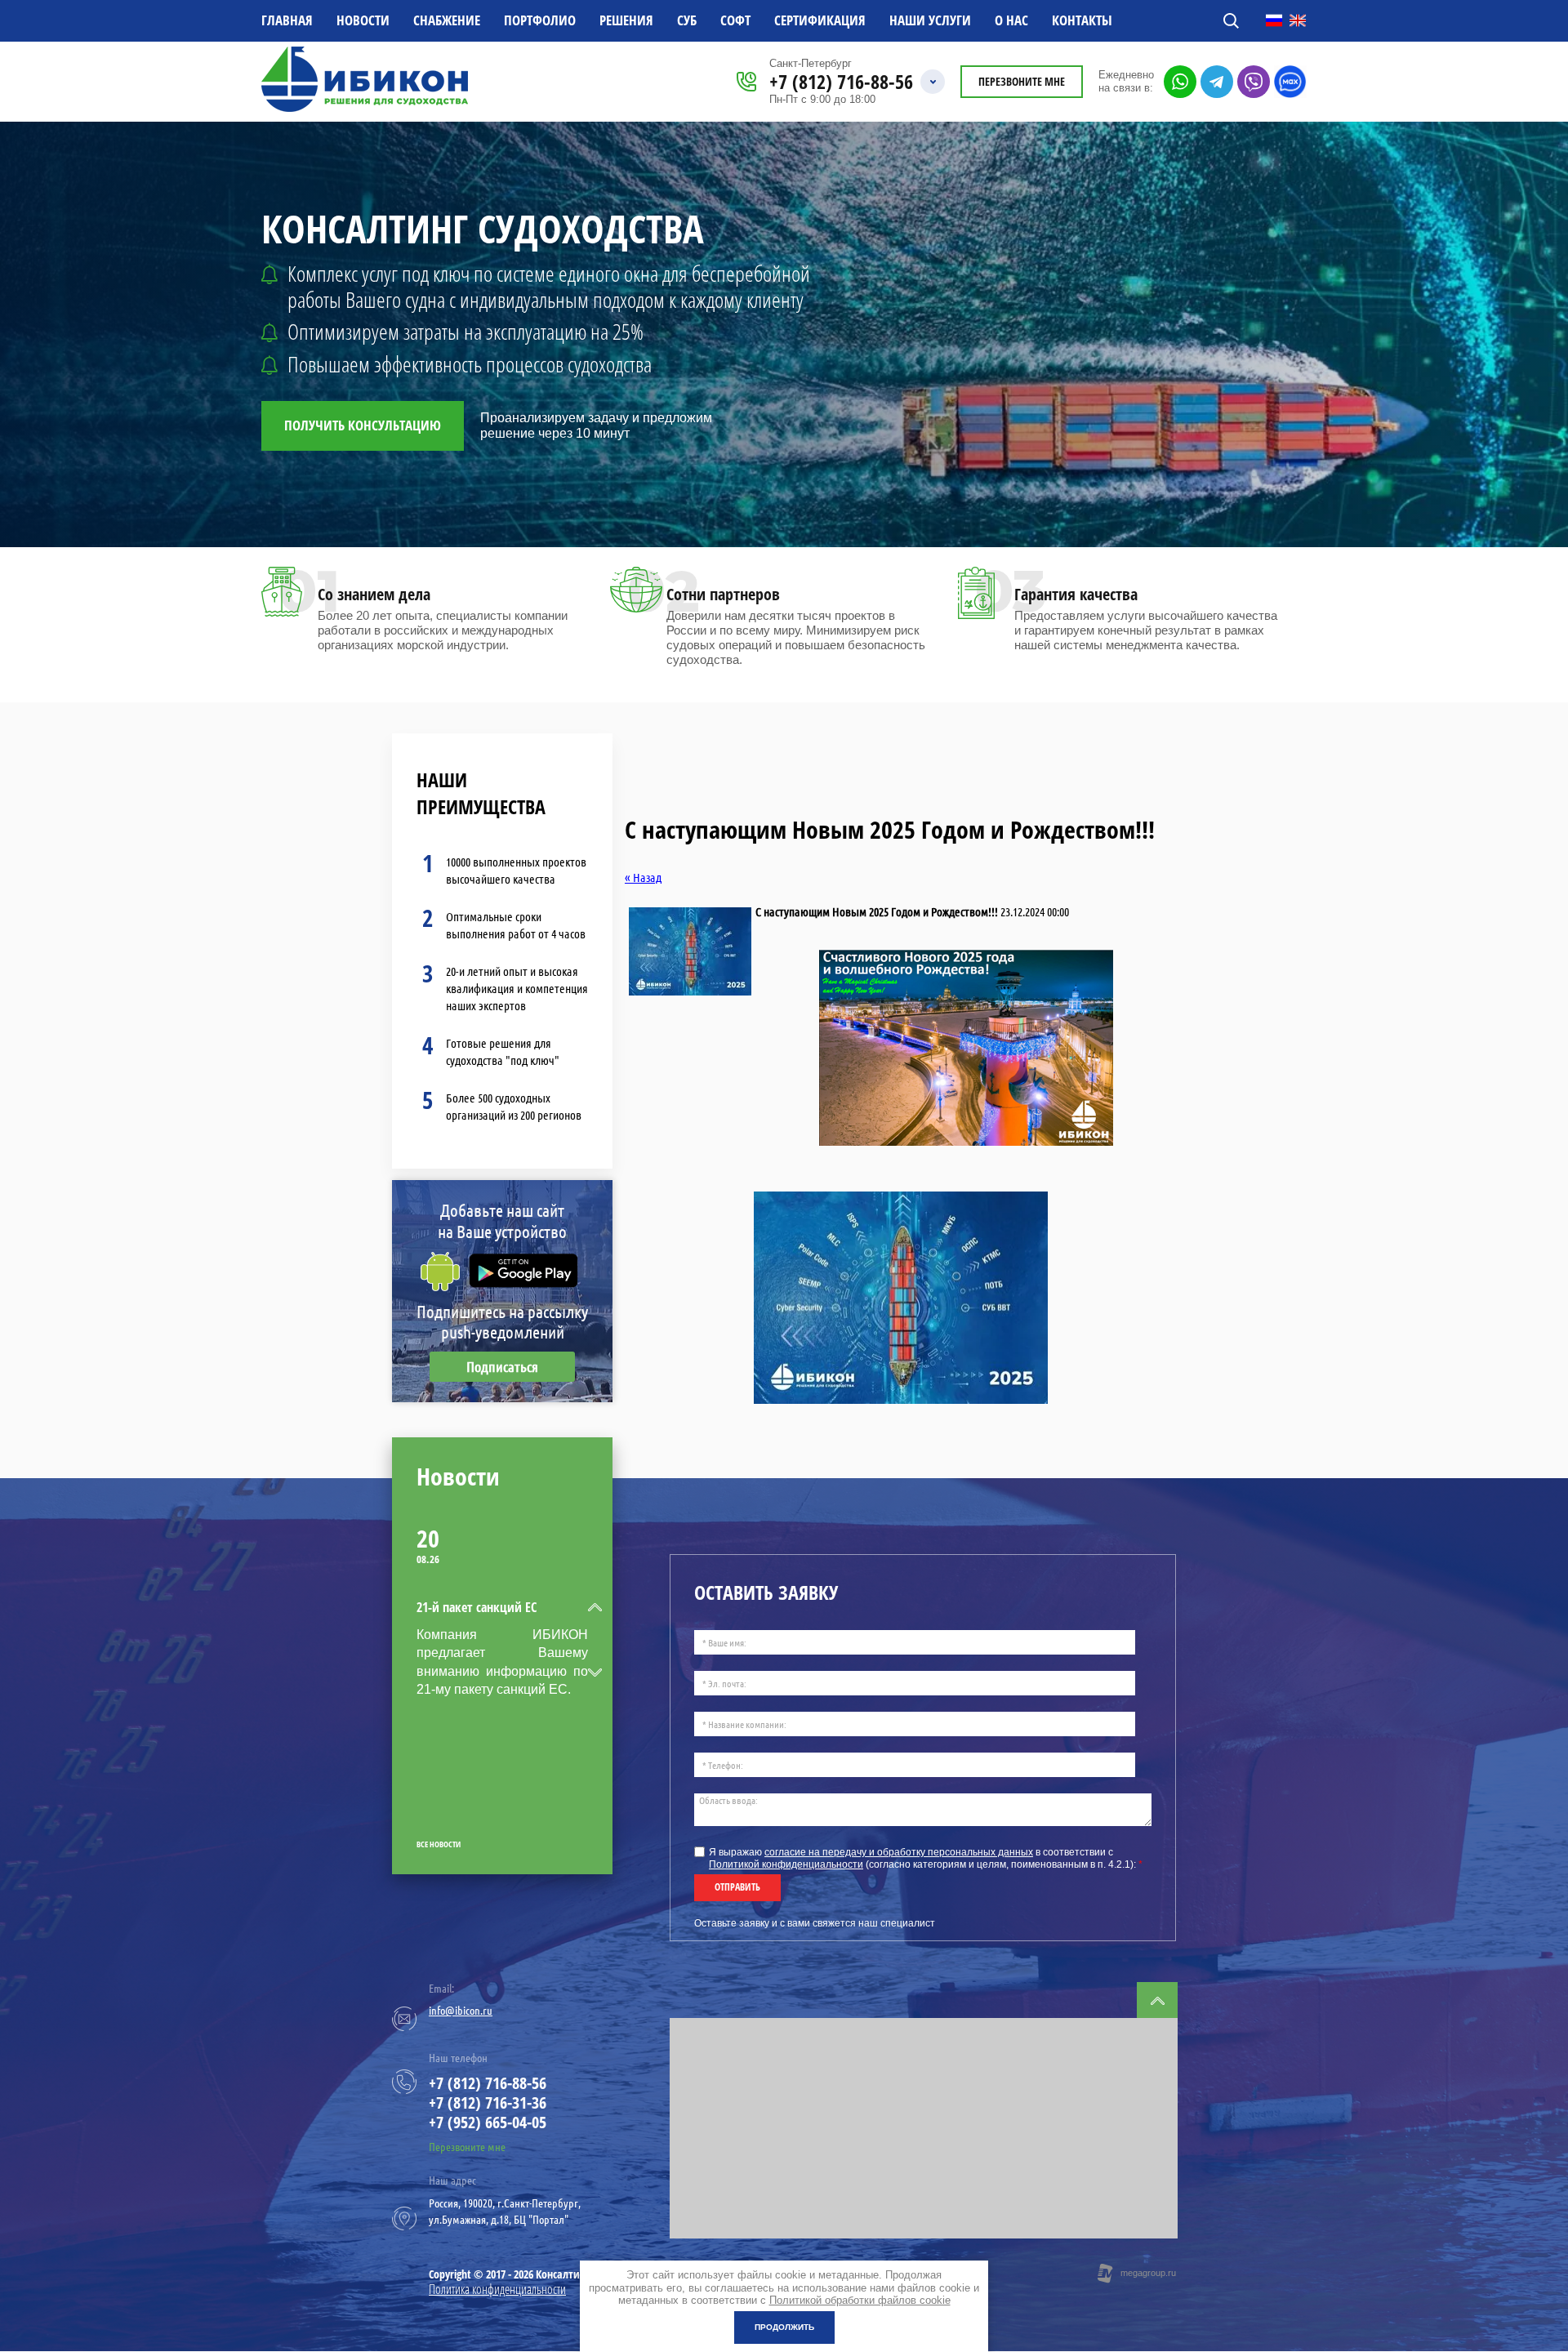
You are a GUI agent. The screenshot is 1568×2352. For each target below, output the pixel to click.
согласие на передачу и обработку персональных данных (899, 1852)
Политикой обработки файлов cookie (860, 2300)
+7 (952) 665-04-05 (488, 2122)
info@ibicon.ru (461, 2011)
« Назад (643, 878)
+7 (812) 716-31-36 (488, 2103)
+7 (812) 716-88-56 (841, 81)
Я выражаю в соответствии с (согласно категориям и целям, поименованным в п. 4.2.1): (926, 1858)
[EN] (1298, 20)
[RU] (1274, 20)
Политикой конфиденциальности (786, 1864)
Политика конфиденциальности (497, 2289)
